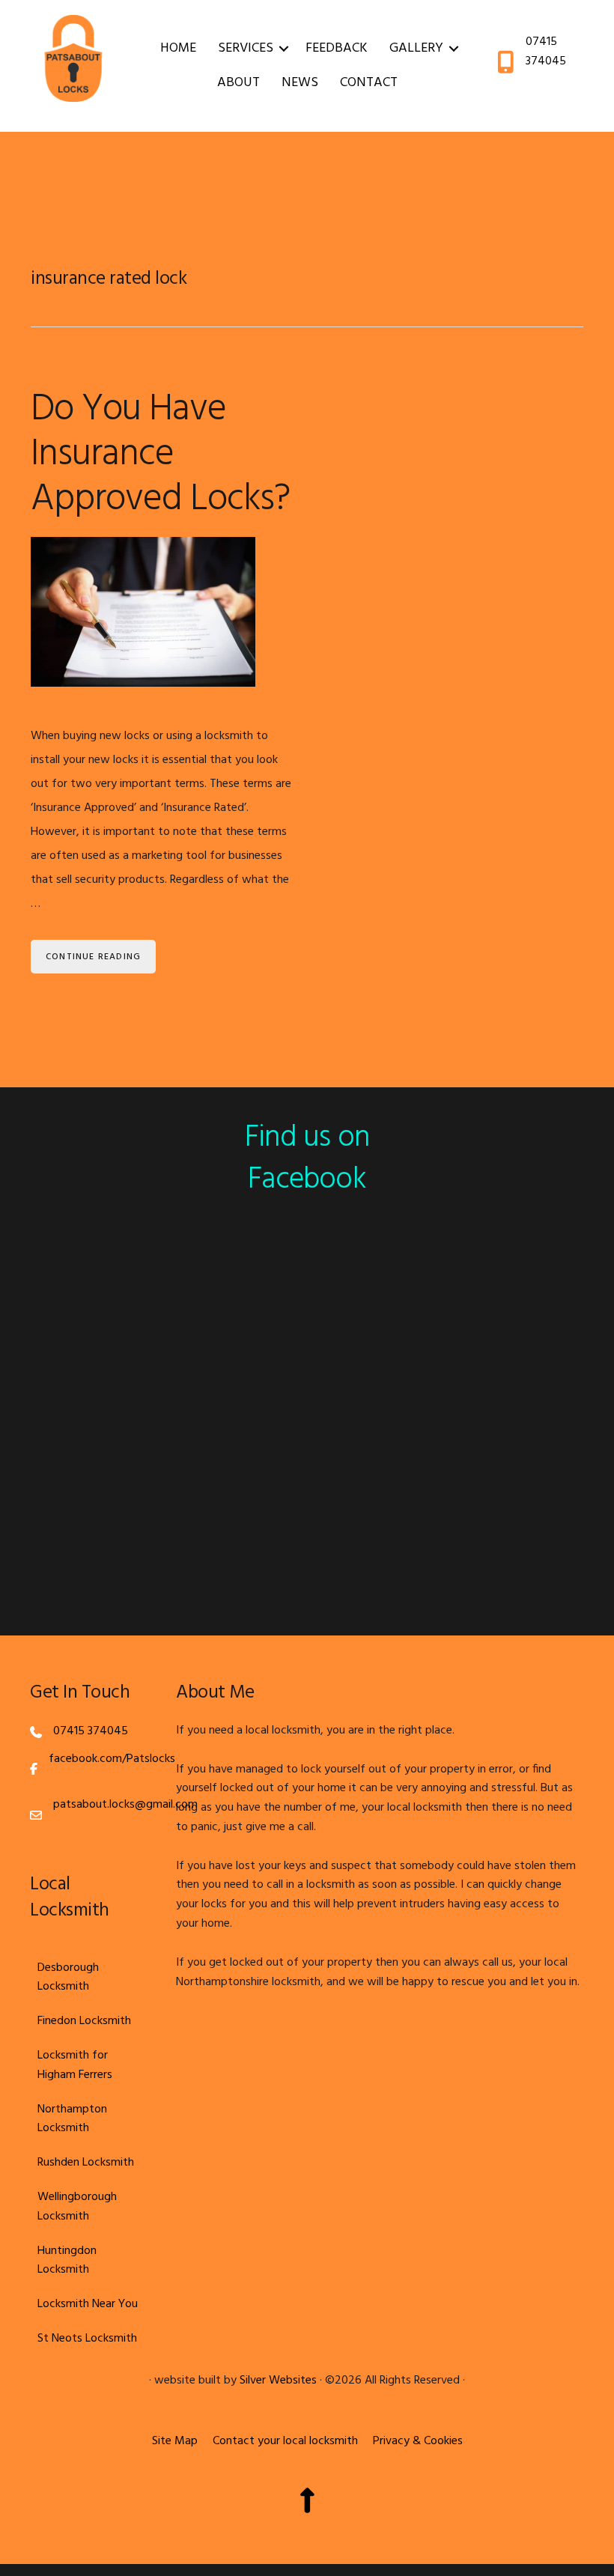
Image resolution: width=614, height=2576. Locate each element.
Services (246, 48)
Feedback (337, 48)
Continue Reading (93, 957)
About (238, 83)
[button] (284, 49)
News (300, 83)
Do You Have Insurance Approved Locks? (160, 455)
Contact (369, 83)
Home (178, 48)
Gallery (416, 48)
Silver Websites (278, 2381)
